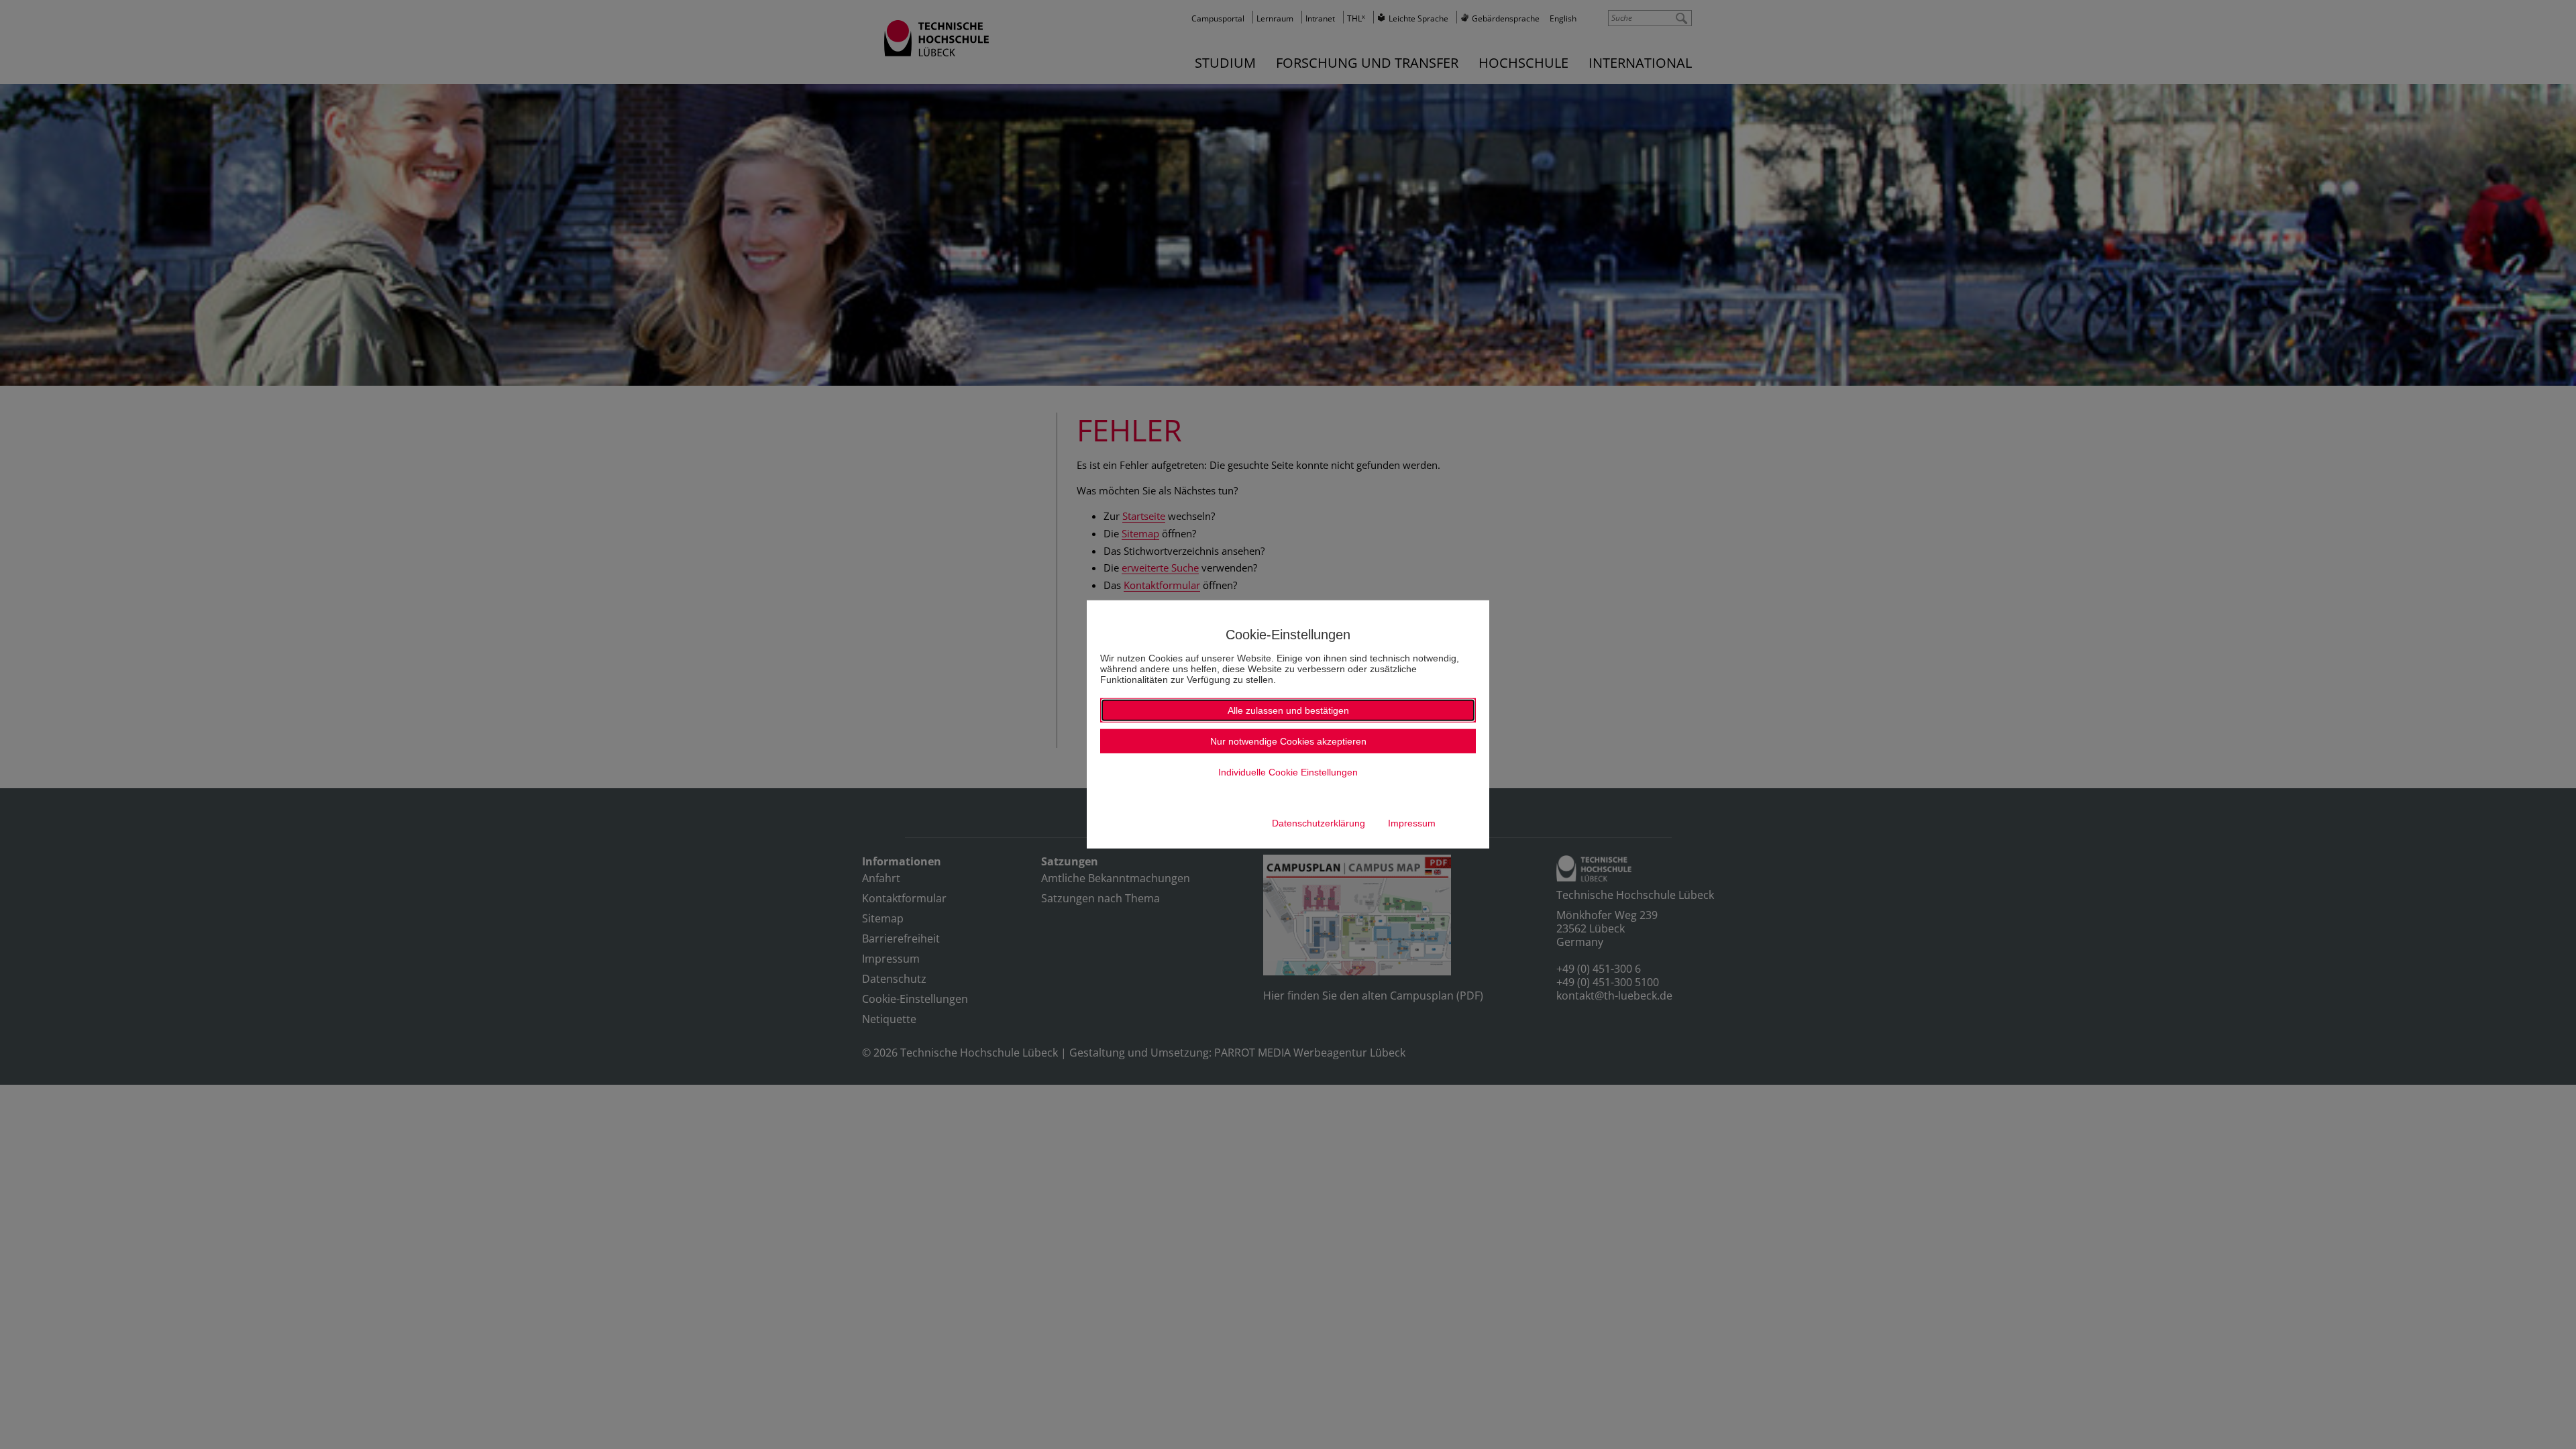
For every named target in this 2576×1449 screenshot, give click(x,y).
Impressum (1412, 823)
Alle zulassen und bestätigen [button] (1288, 710)
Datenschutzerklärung (1319, 823)
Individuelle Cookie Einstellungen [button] (1288, 772)
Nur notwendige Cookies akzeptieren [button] (1288, 741)
